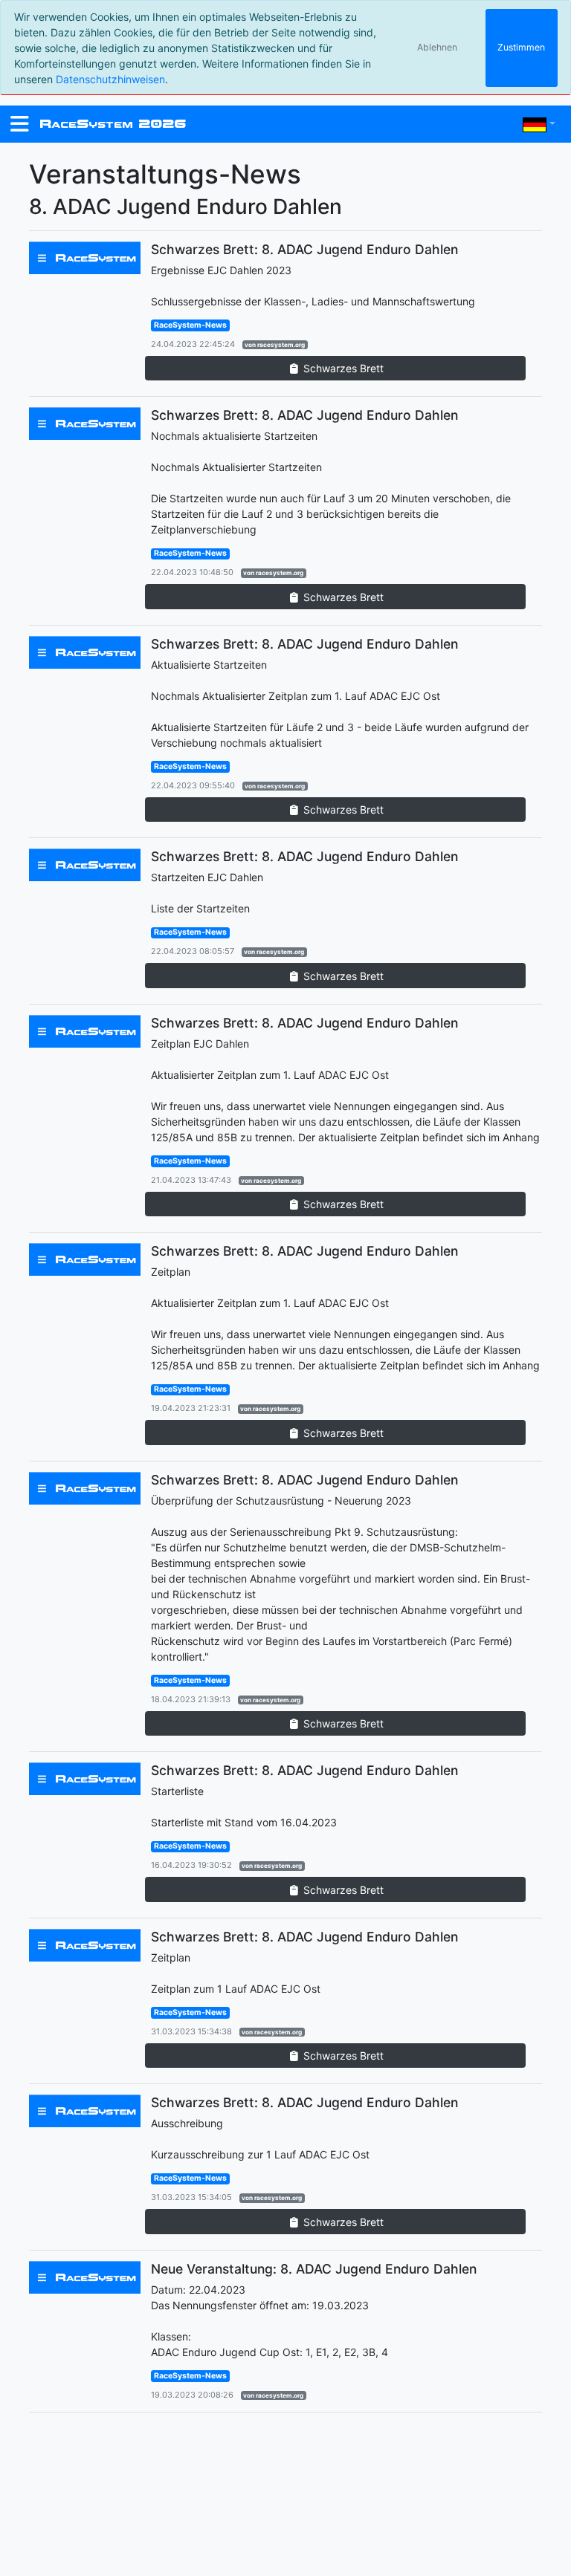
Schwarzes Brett (342, 368)
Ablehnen (437, 47)
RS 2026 (113, 124)
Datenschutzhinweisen (110, 79)
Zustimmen (521, 47)
